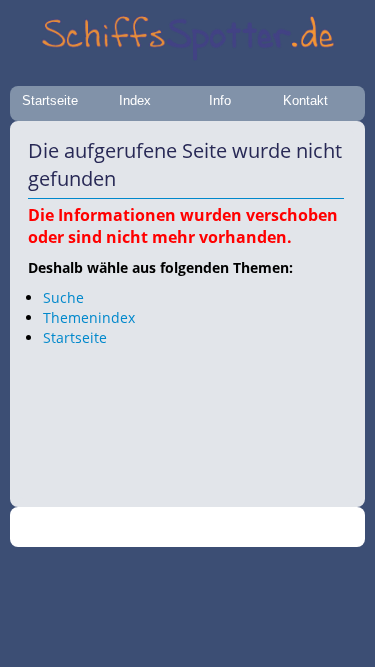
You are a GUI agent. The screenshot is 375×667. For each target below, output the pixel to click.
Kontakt (305, 100)
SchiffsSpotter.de (211, 527)
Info (220, 100)
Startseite (50, 100)
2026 (146, 527)
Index (135, 100)
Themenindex (89, 317)
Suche (63, 297)
